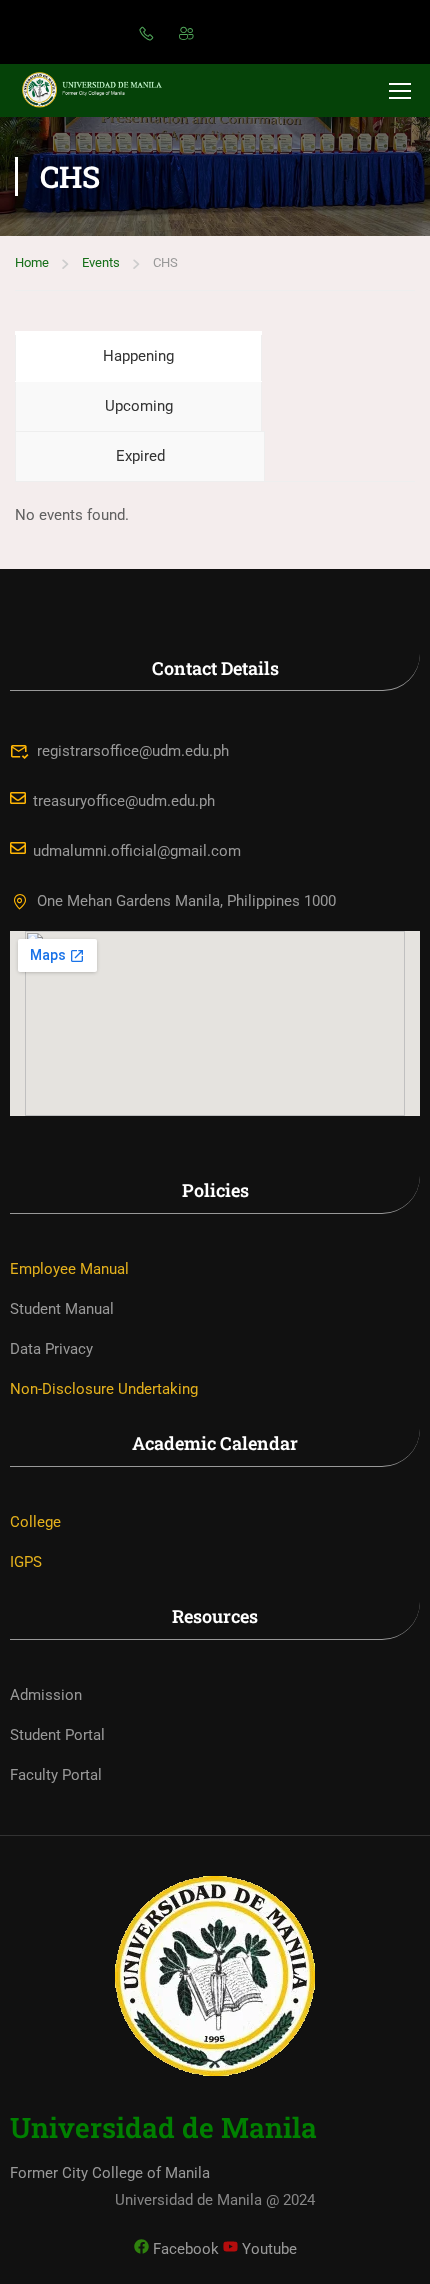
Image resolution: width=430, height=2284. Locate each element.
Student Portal (57, 1735)
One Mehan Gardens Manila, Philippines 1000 (186, 901)
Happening (138, 356)
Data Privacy (51, 1349)
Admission (46, 1695)
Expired (140, 456)
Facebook (184, 2249)
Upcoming (139, 406)
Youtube (267, 2249)
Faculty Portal (56, 1775)
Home (32, 262)
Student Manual (62, 1309)
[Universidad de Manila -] (100, 90)
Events (101, 262)
